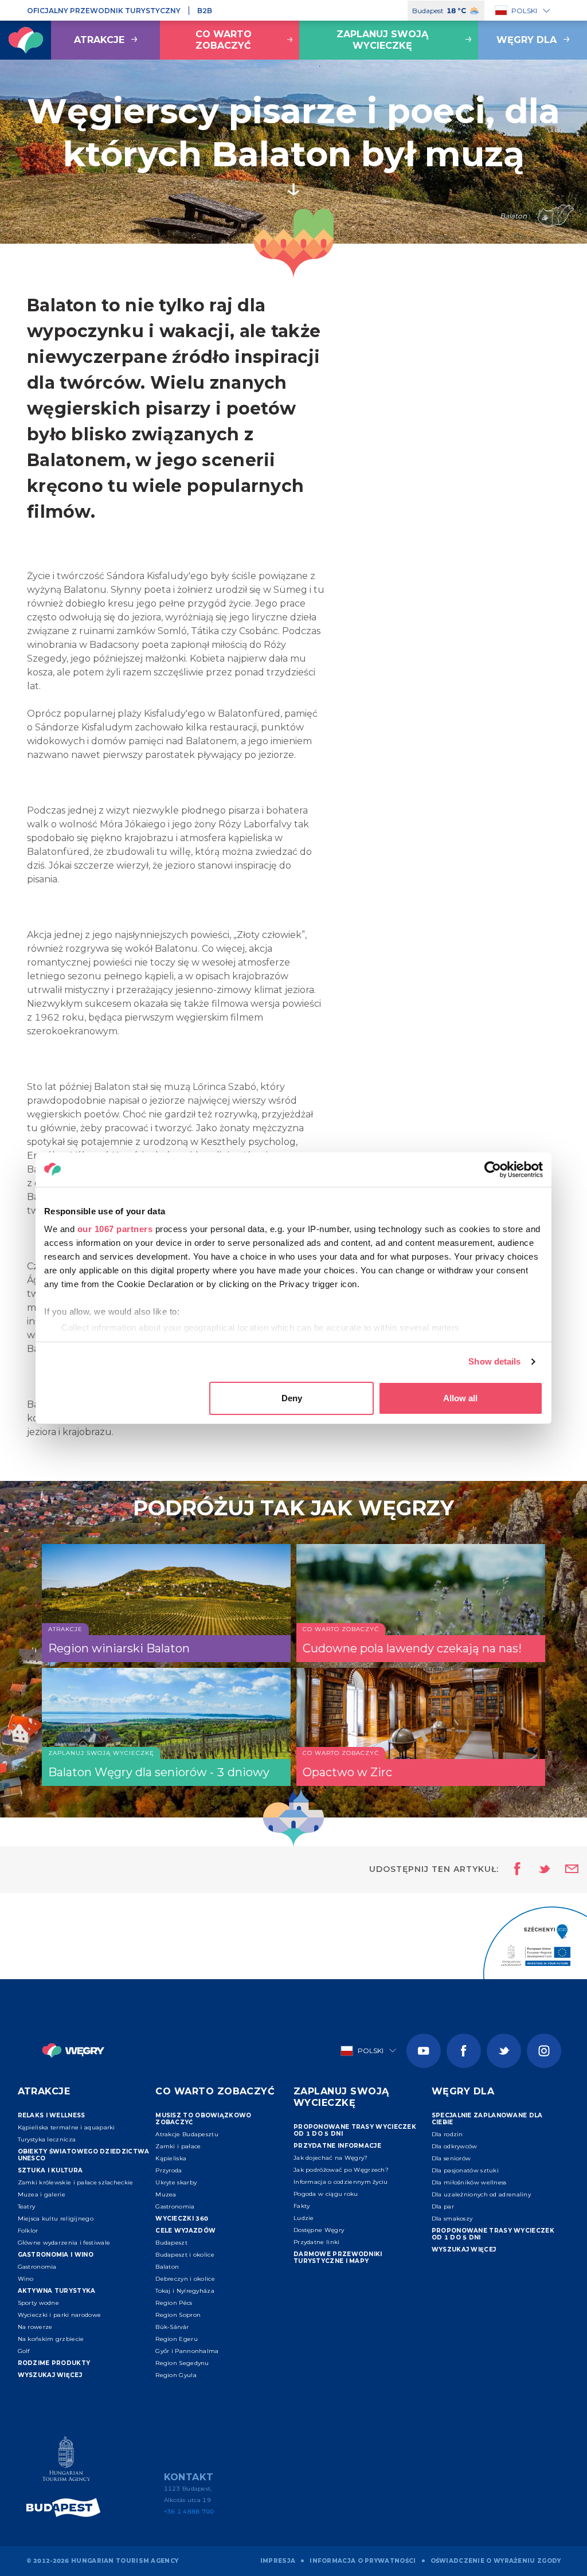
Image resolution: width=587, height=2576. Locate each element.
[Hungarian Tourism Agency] (66, 2461)
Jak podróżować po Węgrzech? (341, 2170)
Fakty (302, 2206)
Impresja (278, 2561)
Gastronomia (37, 2267)
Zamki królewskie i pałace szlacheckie (76, 2182)
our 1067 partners (115, 1229)
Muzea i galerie (42, 2194)
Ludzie (304, 2218)
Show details (494, 1361)
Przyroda (169, 2170)
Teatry (27, 2206)
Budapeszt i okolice (185, 2255)
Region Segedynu (182, 2363)
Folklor (28, 2231)
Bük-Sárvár (172, 2327)
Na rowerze (35, 2327)
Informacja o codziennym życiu (341, 2182)
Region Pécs (174, 2303)
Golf (24, 2351)
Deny (292, 1398)
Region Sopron (178, 2315)
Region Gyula (176, 2375)
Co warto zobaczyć (224, 40)
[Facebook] (464, 2051)
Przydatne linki (317, 2242)
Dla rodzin (447, 2134)
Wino (26, 2279)
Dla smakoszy (452, 2219)
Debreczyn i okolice (185, 2279)
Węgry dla (527, 40)
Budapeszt (171, 2243)
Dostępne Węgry (319, 2230)
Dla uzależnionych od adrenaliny (481, 2194)
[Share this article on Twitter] (537, 1870)
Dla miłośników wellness (469, 2182)
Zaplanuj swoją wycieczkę (382, 40)
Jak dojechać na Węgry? (331, 2158)
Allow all (460, 1398)
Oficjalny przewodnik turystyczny (104, 11)
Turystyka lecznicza (47, 2139)
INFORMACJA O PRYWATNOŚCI (363, 2561)
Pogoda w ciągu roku (326, 2194)
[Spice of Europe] (66, 2507)
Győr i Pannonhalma (187, 2351)
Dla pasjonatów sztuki (465, 2170)
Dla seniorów (451, 2158)
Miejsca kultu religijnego (56, 2219)
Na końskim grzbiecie (51, 2339)
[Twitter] (504, 2051)
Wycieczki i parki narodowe (60, 2315)
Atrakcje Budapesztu (187, 2134)
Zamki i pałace (178, 2146)
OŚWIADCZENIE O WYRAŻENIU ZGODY (496, 2561)
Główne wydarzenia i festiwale (64, 2243)
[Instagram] (544, 2051)
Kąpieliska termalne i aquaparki (66, 2127)
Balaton (167, 2267)
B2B (205, 11)
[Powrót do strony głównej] (26, 40)
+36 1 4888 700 (189, 2511)
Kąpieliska (171, 2158)
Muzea (166, 2194)
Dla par (443, 2206)
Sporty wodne (39, 2303)
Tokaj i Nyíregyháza (185, 2291)
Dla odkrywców (455, 2146)
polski (524, 11)
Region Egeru (177, 2339)
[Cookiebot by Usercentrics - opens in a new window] (493, 1170)
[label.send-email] (565, 1870)
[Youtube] (424, 2051)
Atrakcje (99, 40)
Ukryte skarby (176, 2182)
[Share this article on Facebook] (514, 1870)
